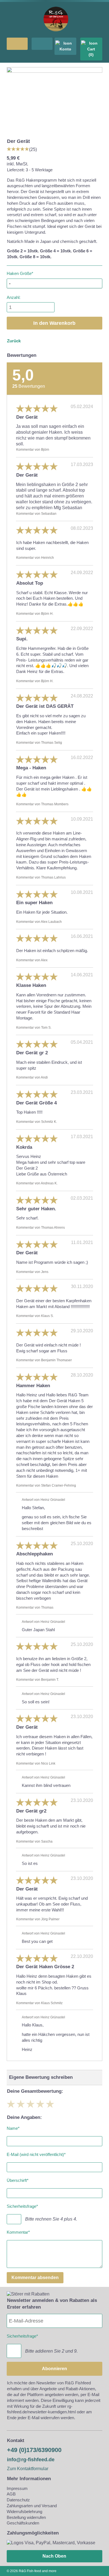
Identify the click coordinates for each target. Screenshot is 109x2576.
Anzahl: (14, 297)
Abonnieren (54, 2369)
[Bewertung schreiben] (18, 149)
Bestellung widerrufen (26, 2517)
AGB (11, 2494)
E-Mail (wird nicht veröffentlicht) (36, 2153)
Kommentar (18, 2231)
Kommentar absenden (35, 2278)
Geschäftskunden (23, 2523)
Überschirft (18, 2179)
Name (13, 2127)
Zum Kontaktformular (28, 2469)
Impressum (17, 2488)
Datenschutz (18, 2500)
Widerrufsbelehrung (24, 2512)
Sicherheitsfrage (22, 2205)
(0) (91, 55)
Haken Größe (20, 273)
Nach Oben (54, 2556)
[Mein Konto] (65, 46)
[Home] (56, 34)
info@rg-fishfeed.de (31, 2460)
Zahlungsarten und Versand (32, 2506)
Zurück (14, 341)
